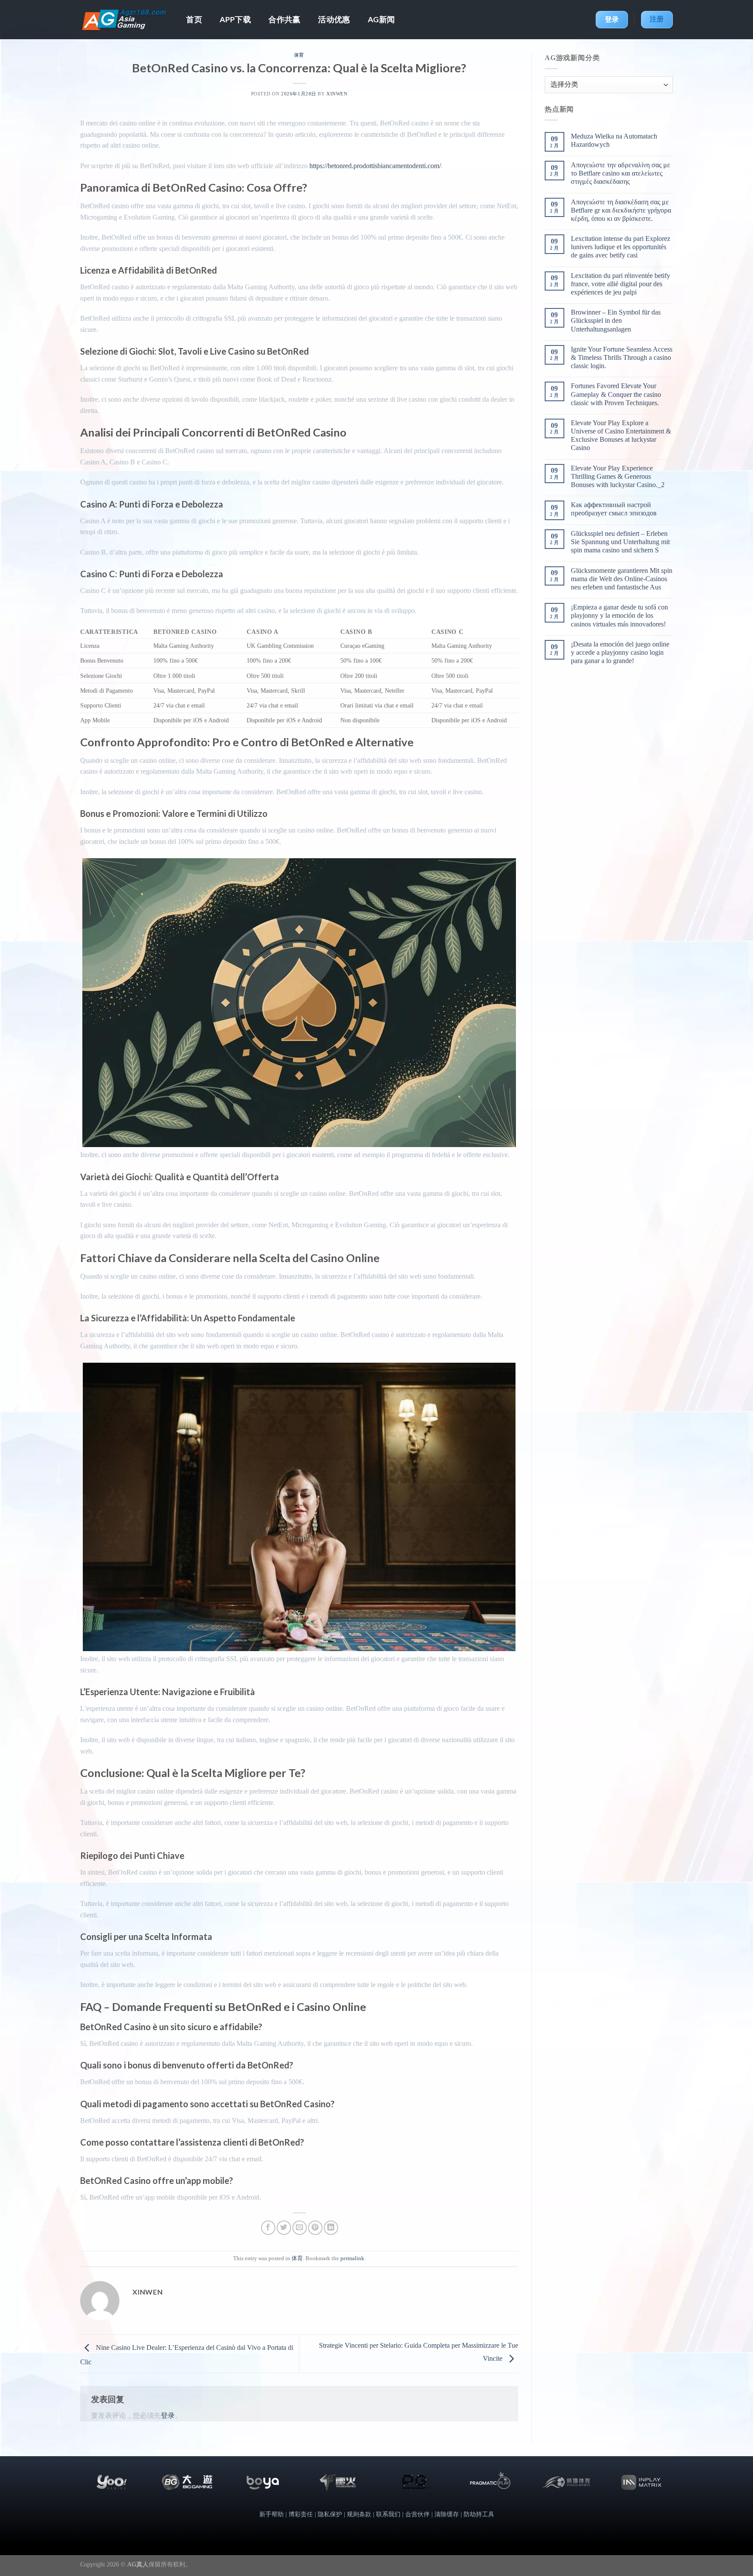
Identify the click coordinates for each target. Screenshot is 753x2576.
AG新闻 (381, 19)
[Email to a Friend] (300, 2228)
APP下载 (235, 19)
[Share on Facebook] (268, 2228)
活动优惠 (334, 19)
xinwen (337, 94)
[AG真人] (124, 20)
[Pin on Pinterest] (315, 2228)
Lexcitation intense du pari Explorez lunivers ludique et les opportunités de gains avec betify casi (621, 247)
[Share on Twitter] (284, 2228)
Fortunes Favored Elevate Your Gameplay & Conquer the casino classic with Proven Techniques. (616, 394)
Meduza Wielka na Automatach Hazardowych (614, 140)
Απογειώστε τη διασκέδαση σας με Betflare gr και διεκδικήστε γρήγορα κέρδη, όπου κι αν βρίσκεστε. (621, 210)
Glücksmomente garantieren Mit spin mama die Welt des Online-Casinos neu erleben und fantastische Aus (622, 579)
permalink (352, 2258)
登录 (168, 2415)
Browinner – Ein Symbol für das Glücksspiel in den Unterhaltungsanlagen (616, 320)
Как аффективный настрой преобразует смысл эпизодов (614, 509)
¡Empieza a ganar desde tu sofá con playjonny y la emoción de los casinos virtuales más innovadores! (619, 615)
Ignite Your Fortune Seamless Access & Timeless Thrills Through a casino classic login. (622, 357)
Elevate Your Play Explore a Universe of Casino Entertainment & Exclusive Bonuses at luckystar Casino (621, 435)
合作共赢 (284, 19)
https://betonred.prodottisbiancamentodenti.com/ (375, 166)
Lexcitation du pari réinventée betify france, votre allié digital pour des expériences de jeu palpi (621, 284)
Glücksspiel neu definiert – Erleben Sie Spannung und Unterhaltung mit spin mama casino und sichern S (620, 542)
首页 (194, 19)
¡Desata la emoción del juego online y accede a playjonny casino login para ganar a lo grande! (620, 652)
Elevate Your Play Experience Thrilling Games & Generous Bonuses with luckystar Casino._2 (618, 476)
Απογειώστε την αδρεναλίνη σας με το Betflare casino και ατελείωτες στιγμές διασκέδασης (621, 173)
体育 (299, 55)
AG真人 (138, 2564)
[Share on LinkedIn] (331, 2228)
